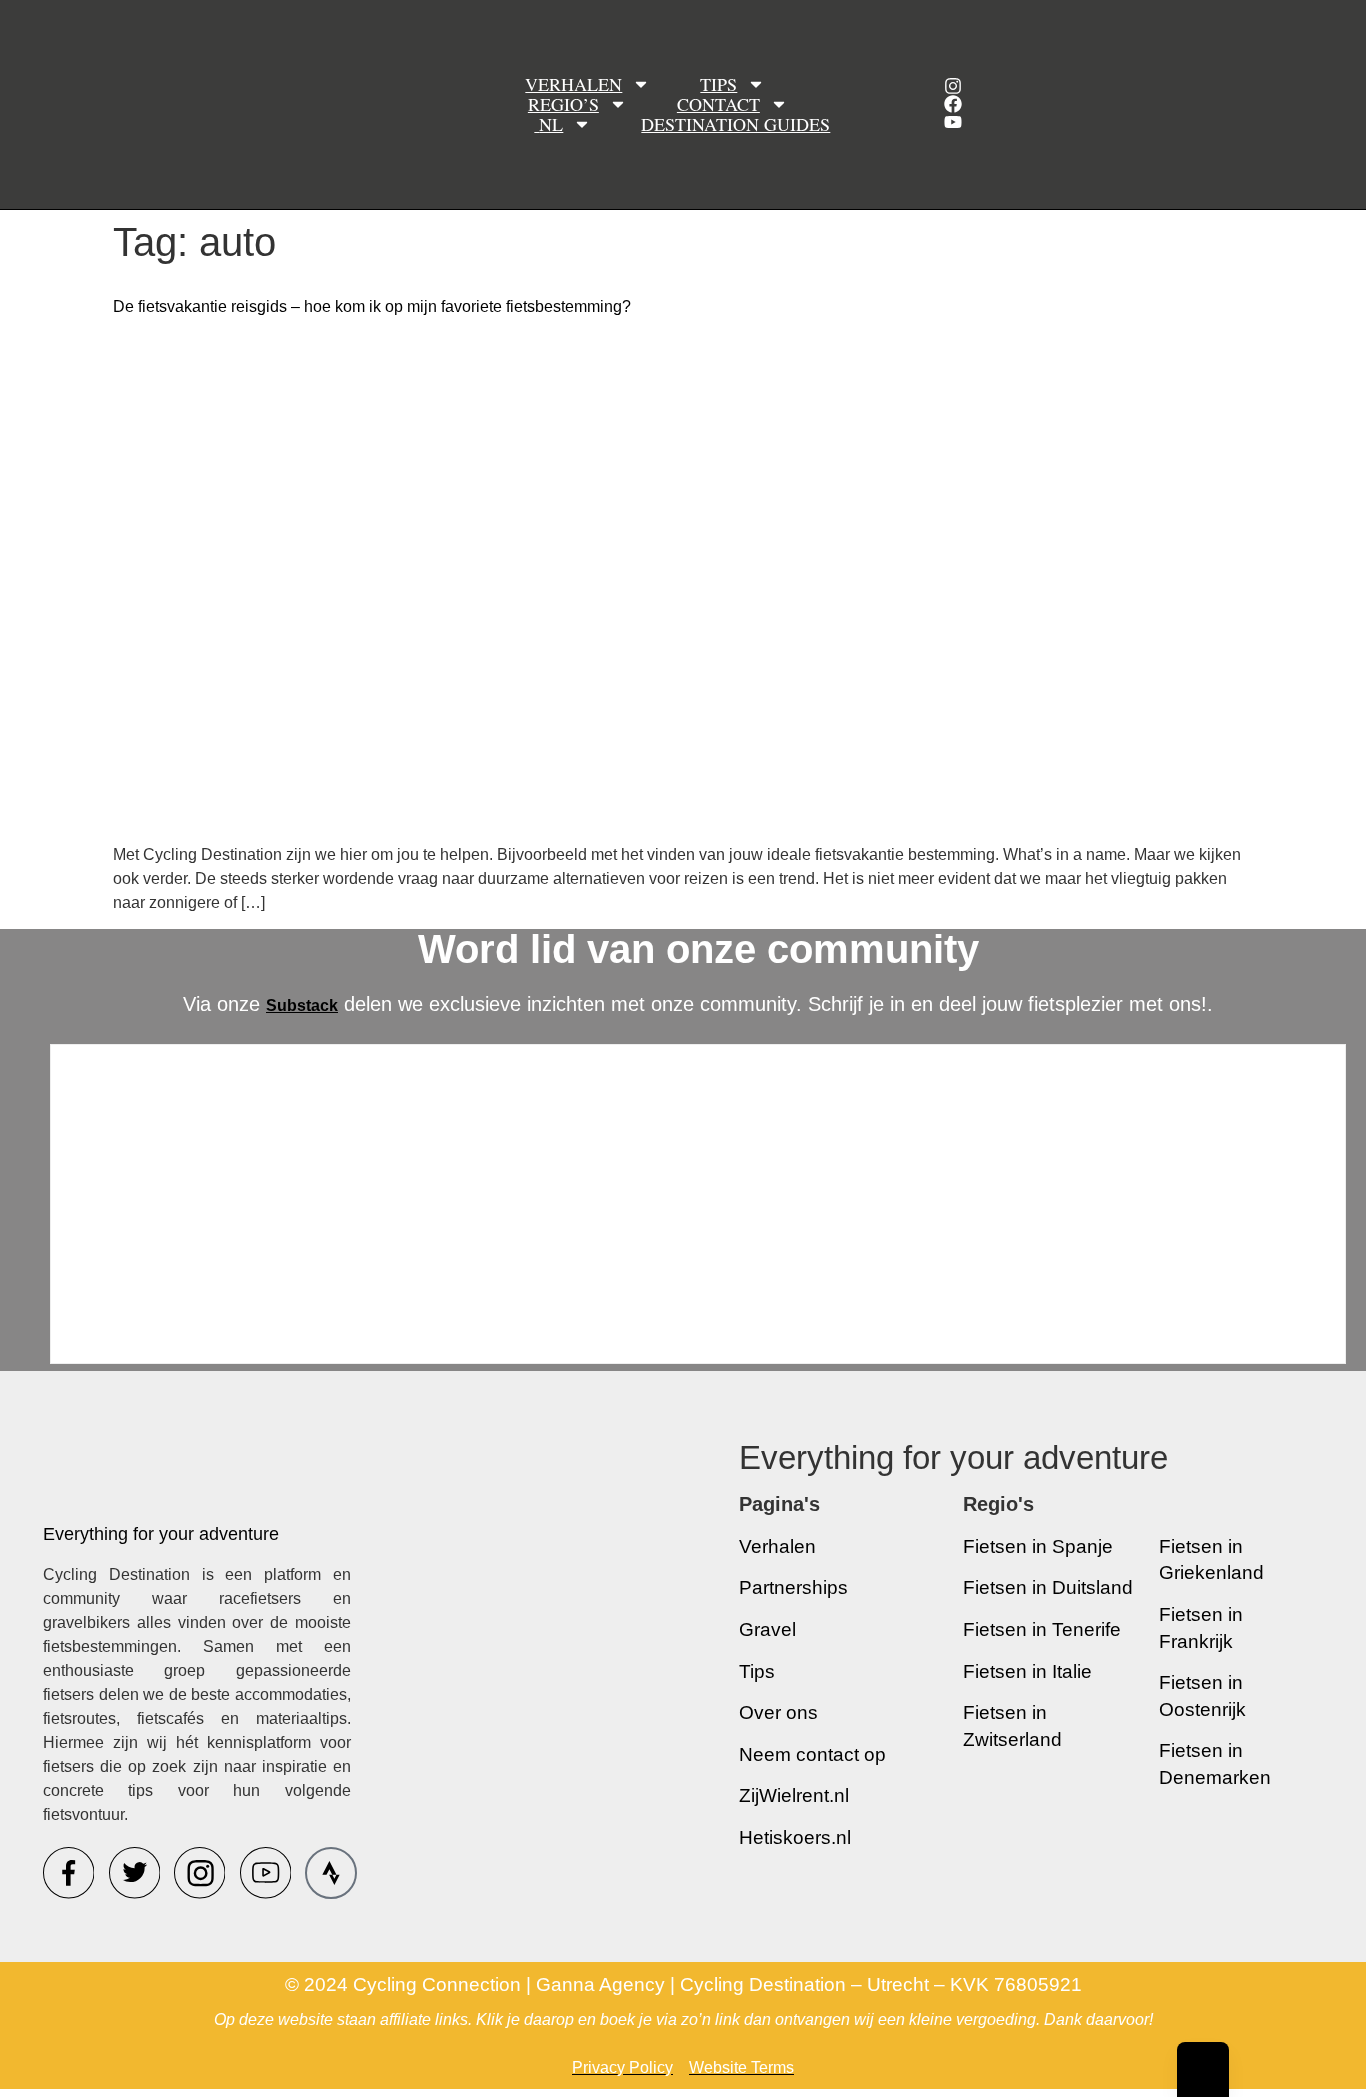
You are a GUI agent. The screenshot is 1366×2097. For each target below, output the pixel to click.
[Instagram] (953, 86)
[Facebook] (953, 104)
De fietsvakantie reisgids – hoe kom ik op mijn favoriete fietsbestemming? (372, 306)
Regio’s (563, 104)
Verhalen (573, 84)
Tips (718, 84)
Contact (718, 104)
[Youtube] (953, 122)
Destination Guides (735, 124)
